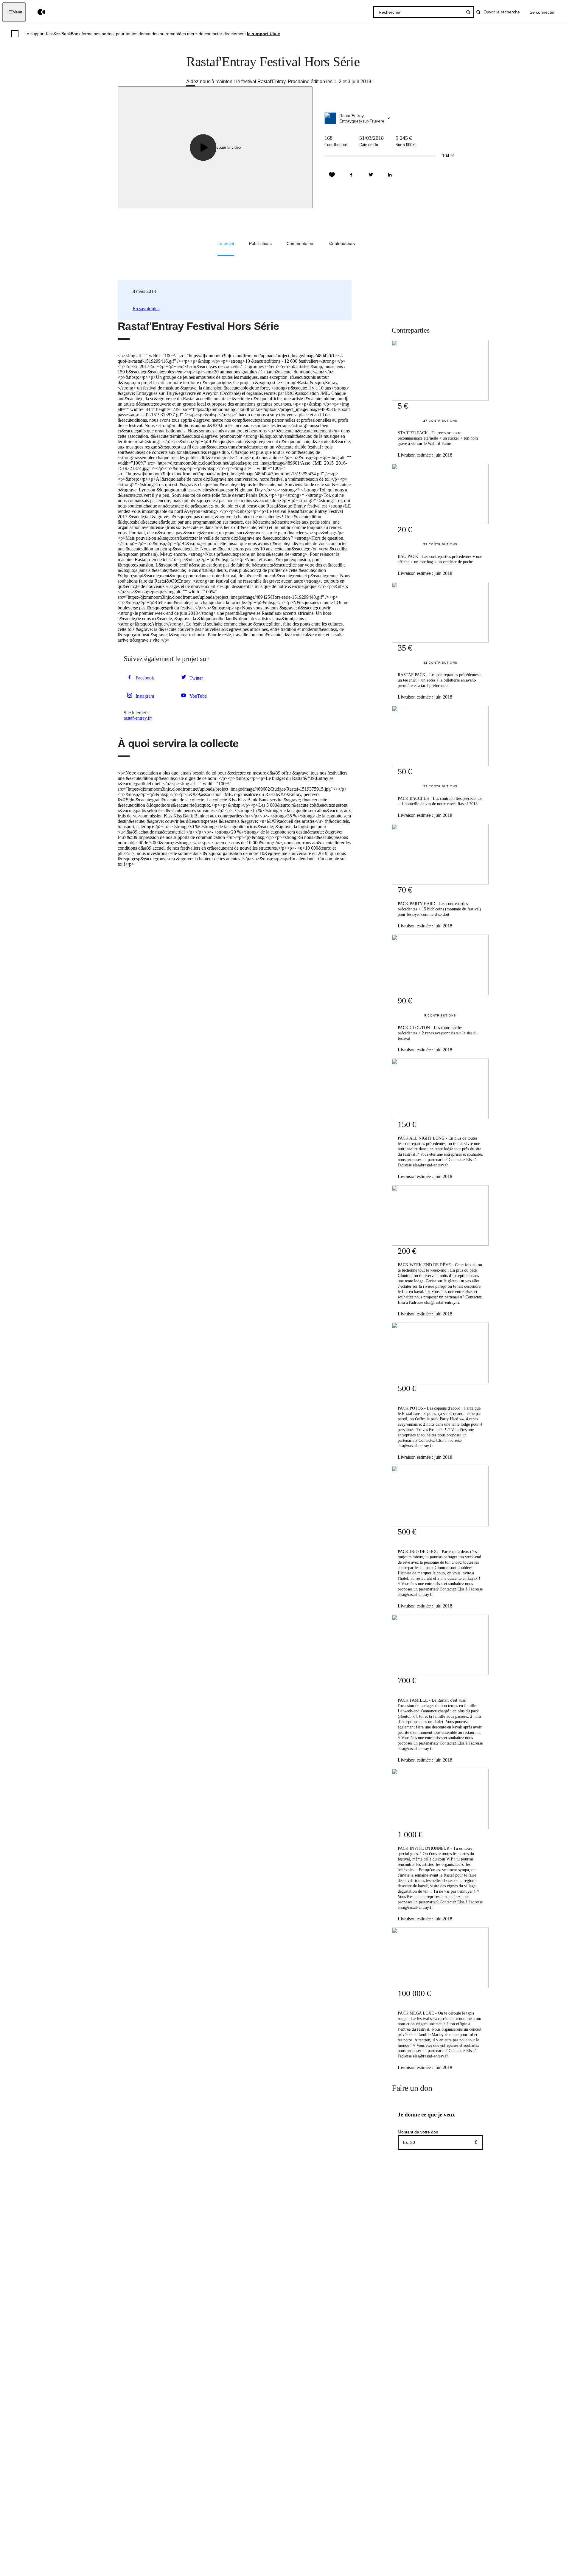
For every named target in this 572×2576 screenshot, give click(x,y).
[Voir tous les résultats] (468, 12)
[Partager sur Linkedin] (390, 175)
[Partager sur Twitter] (371, 175)
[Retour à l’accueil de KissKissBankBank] (37, 12)
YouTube (198, 696)
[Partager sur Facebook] (351, 175)
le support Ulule (264, 34)
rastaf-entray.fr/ (138, 718)
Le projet (226, 243)
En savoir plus (146, 309)
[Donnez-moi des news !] (332, 175)
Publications (260, 243)
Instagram (145, 696)
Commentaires (300, 243)
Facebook (145, 678)
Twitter (196, 678)
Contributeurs (342, 243)
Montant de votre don (418, 2132)
